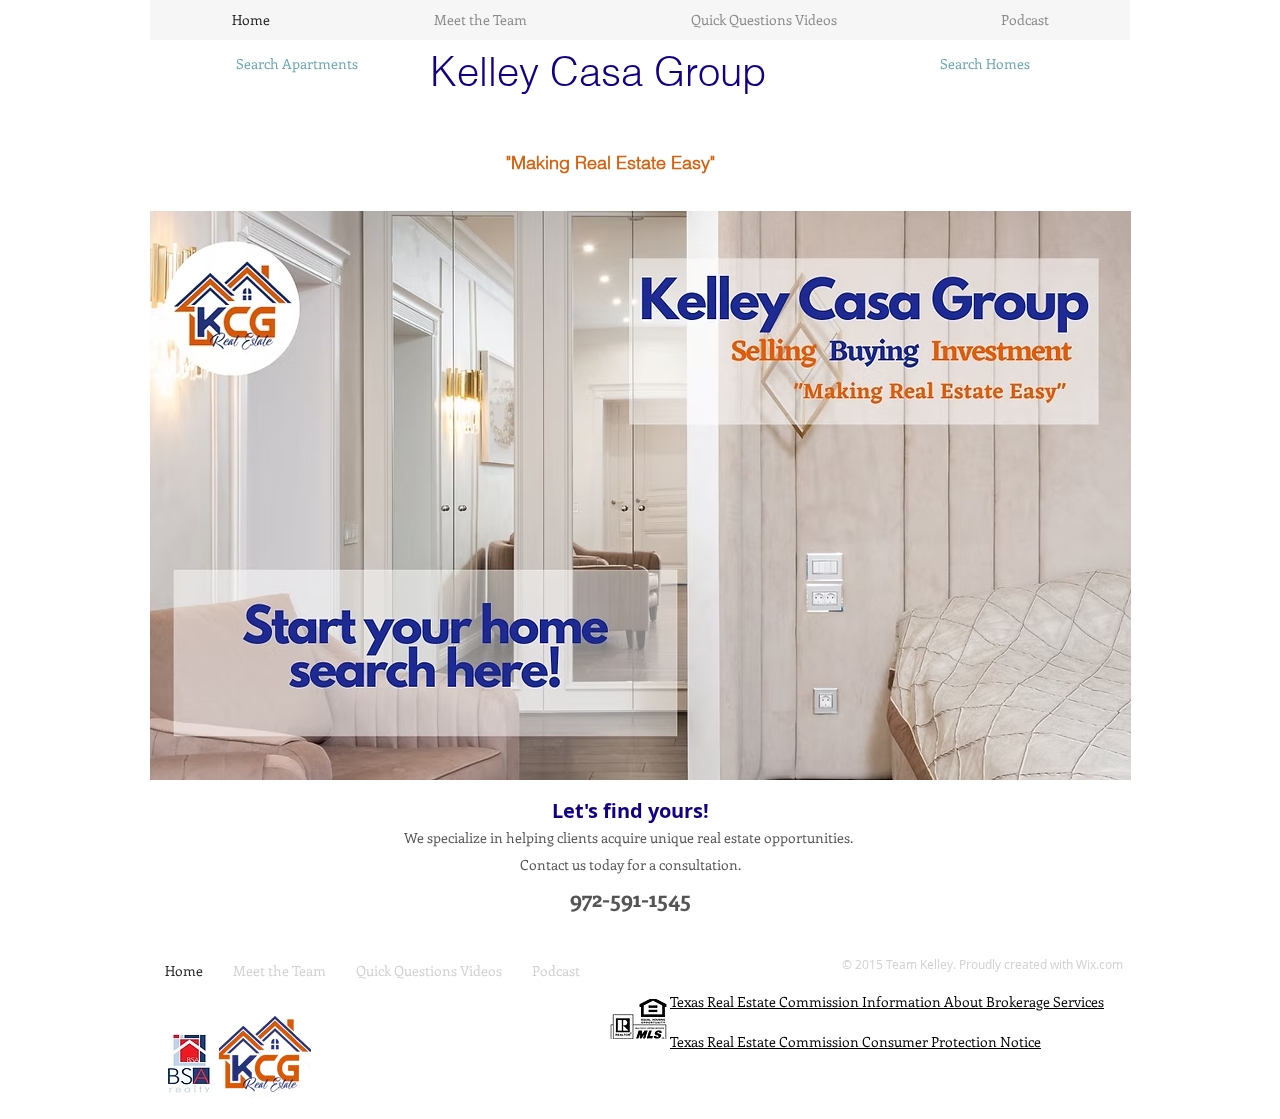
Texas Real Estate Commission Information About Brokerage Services (887, 1001)
